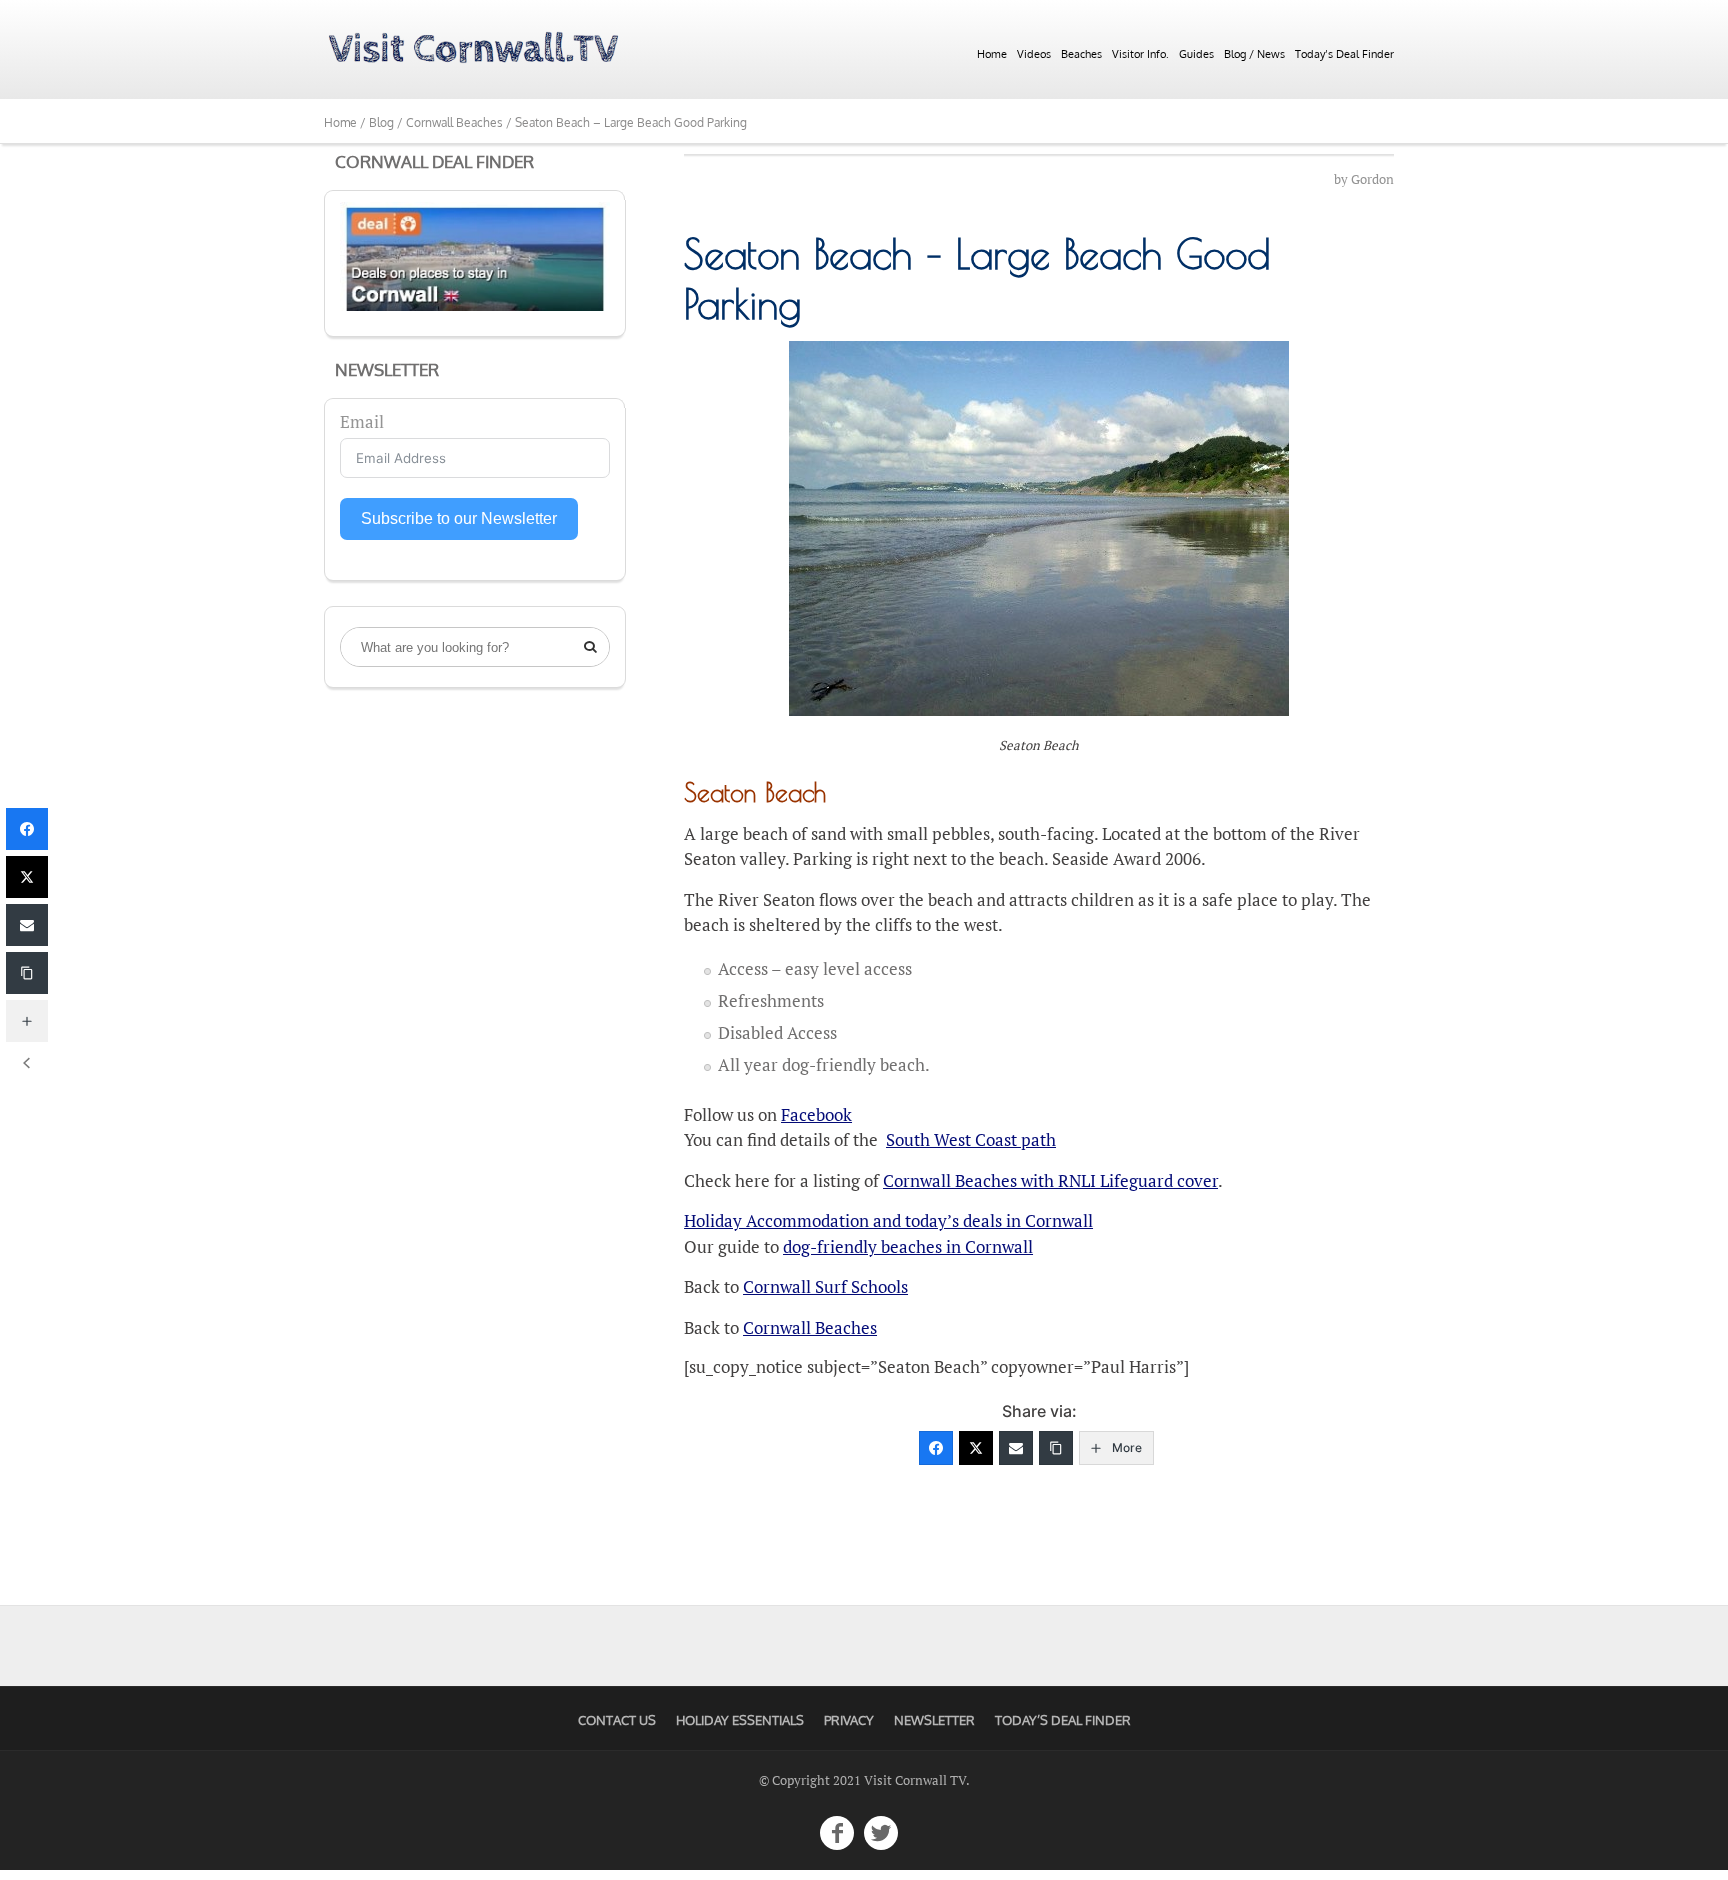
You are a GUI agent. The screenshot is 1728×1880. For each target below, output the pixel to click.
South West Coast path (971, 1139)
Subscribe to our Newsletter (459, 518)
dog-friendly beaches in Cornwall (908, 1246)
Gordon (1372, 179)
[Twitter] (976, 1448)
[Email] (1016, 1448)
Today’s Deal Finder (1344, 54)
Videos (1034, 54)
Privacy (849, 1720)
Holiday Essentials (740, 1720)
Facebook (816, 1114)
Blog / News (1254, 54)
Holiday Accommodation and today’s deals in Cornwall (888, 1220)
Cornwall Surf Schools (825, 1286)
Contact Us (617, 1720)
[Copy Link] (1056, 1448)
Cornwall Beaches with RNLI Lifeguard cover (1050, 1180)
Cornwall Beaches (810, 1327)
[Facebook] (936, 1448)
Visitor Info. (1140, 54)
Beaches (1081, 54)
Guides (1196, 54)
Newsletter (934, 1720)
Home (992, 54)
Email (362, 421)
